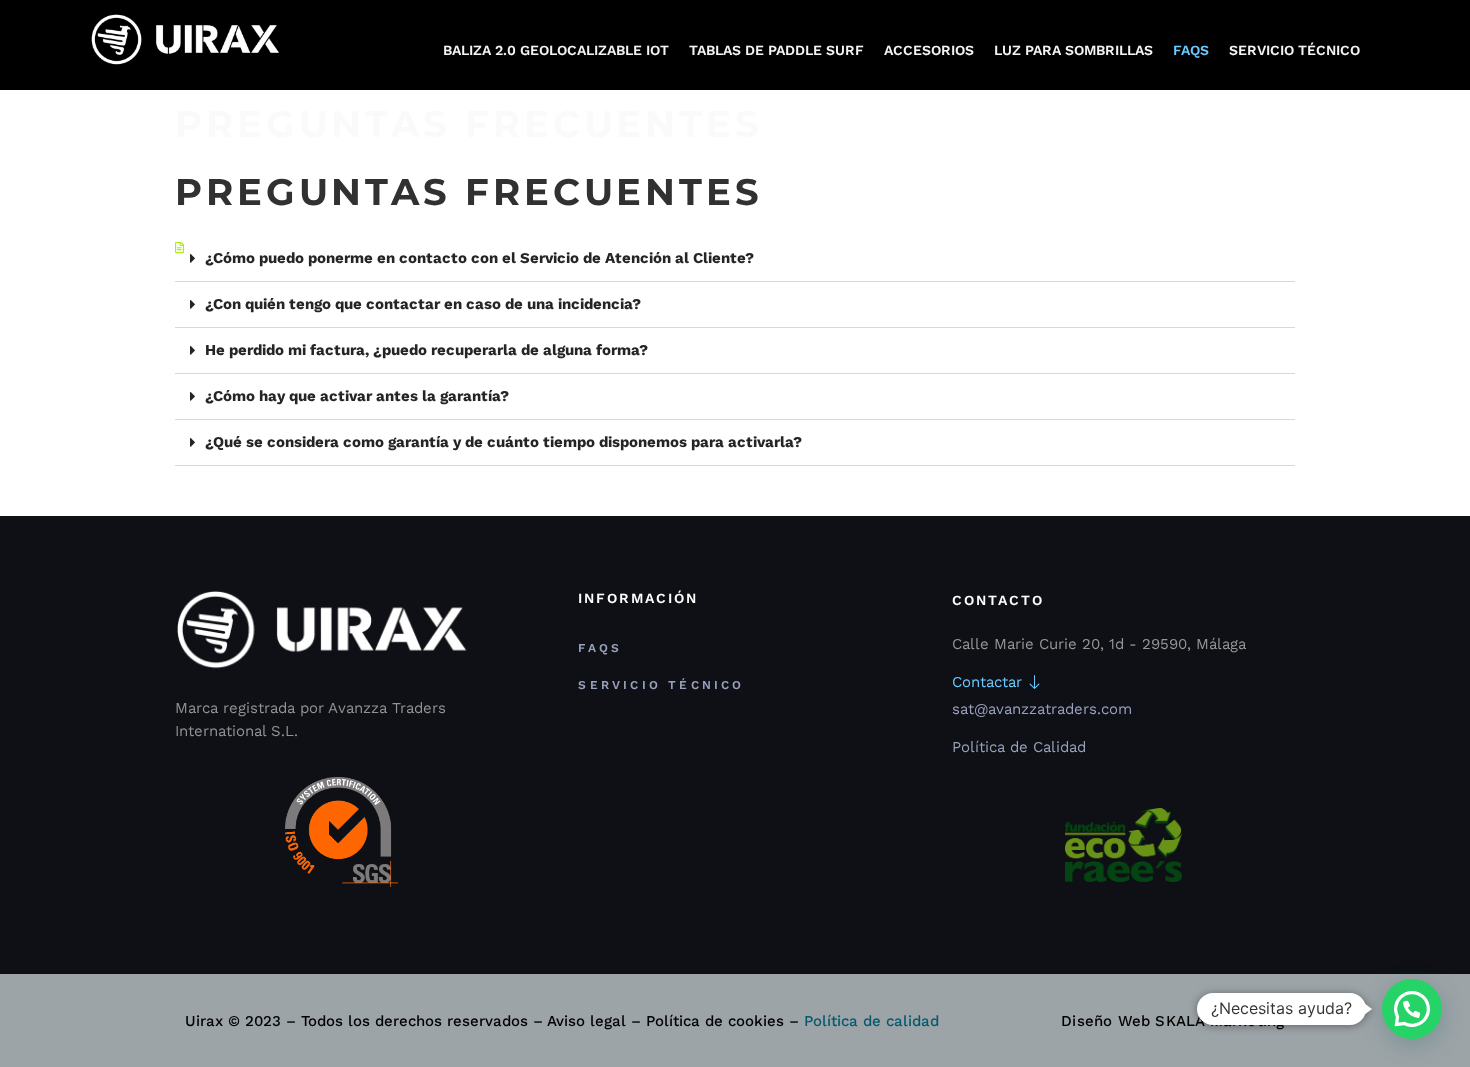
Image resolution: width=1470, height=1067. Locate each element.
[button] (735, 259)
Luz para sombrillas (1073, 50)
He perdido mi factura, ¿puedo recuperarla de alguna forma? (426, 350)
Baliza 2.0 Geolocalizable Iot (556, 50)
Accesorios (929, 50)
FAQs (1191, 50)
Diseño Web (1105, 1021)
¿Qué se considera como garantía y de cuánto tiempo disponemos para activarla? (503, 442)
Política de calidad (871, 1021)
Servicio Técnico (1294, 50)
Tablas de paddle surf (776, 50)
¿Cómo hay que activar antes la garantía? (357, 396)
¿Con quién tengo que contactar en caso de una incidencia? (423, 304)
